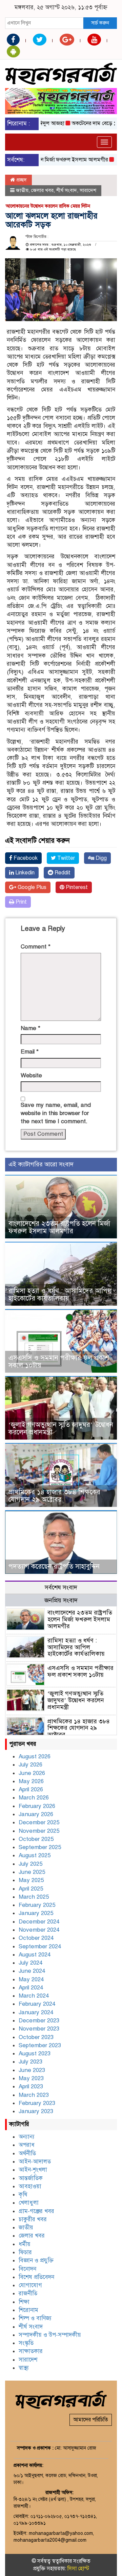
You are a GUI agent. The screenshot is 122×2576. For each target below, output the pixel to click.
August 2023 (35, 2053)
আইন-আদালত (35, 2162)
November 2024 (39, 1930)
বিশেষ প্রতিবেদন (36, 2277)
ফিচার (25, 2252)
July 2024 (30, 1963)
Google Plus (31, 887)
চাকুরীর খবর (33, 2219)
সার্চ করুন (100, 23)
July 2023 (30, 2062)
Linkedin (24, 873)
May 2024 (31, 1979)
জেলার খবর (42, 190)
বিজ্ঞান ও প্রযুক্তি (36, 2260)
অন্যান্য (27, 2137)
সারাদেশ (88, 190)
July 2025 (30, 1864)
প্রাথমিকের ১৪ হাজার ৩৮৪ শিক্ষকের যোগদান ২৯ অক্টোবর (54, 1496)
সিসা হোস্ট (78, 2569)
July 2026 (30, 1765)
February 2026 (37, 1806)
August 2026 (35, 1756)
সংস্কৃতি (26, 2343)
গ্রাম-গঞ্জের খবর (36, 2211)
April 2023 (31, 2086)
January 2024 (36, 2012)
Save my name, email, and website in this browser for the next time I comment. (56, 1113)
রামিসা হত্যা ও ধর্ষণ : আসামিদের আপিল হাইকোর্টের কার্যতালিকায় (60, 1295)
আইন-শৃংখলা (33, 2170)
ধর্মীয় (25, 2244)
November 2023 (39, 2029)
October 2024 (36, 1938)
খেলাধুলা (29, 2203)
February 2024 (37, 2004)
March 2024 (34, 1996)
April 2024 (31, 1988)
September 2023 (40, 2045)
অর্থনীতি (27, 2153)
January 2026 (36, 1814)
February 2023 (37, 2103)
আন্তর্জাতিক (31, 2178)
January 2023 (36, 2111)
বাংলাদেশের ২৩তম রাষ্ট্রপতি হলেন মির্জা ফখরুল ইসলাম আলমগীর (59, 1227)
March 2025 (34, 1897)
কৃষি (23, 2195)
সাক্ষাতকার (31, 2351)
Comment (36, 947)
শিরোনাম (28, 2310)
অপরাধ (27, 2145)
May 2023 (31, 2078)
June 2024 (32, 1971)
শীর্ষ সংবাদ (67, 190)
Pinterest (76, 887)
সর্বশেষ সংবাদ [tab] (61, 1587)
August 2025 (35, 1855)
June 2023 (32, 2070)
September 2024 (40, 1946)
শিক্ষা (24, 2302)
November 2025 (39, 1831)
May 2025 (31, 1880)
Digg (100, 858)
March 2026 (34, 1798)
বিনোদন (27, 2269)
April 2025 (31, 1889)
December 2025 (39, 1822)
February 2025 (37, 1905)
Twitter (65, 858)
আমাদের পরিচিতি (91, 2420)
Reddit (62, 873)
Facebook (25, 858)
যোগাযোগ (30, 2285)
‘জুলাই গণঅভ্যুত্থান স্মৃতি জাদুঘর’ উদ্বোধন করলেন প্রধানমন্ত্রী (61, 1429)
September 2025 (40, 1847)
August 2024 (35, 1955)
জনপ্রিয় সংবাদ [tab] (61, 1600)
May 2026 (31, 1781)
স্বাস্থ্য (24, 2368)
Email (30, 1052)
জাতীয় (22, 190)
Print (21, 902)
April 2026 (31, 1789)
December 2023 (39, 2021)
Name (30, 1028)
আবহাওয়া (30, 2186)
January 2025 (36, 1913)
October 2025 (36, 1839)
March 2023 (34, 2095)
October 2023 (36, 2037)
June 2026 (32, 1773)
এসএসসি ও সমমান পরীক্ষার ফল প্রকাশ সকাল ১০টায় (59, 1362)
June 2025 (32, 1872)
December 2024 (39, 1922)
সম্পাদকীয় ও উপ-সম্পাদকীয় (50, 2335)
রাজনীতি (28, 2293)
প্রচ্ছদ (21, 180)
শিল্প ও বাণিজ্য (35, 2318)
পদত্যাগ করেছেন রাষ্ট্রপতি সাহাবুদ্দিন (54, 1567)
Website (31, 1075)
